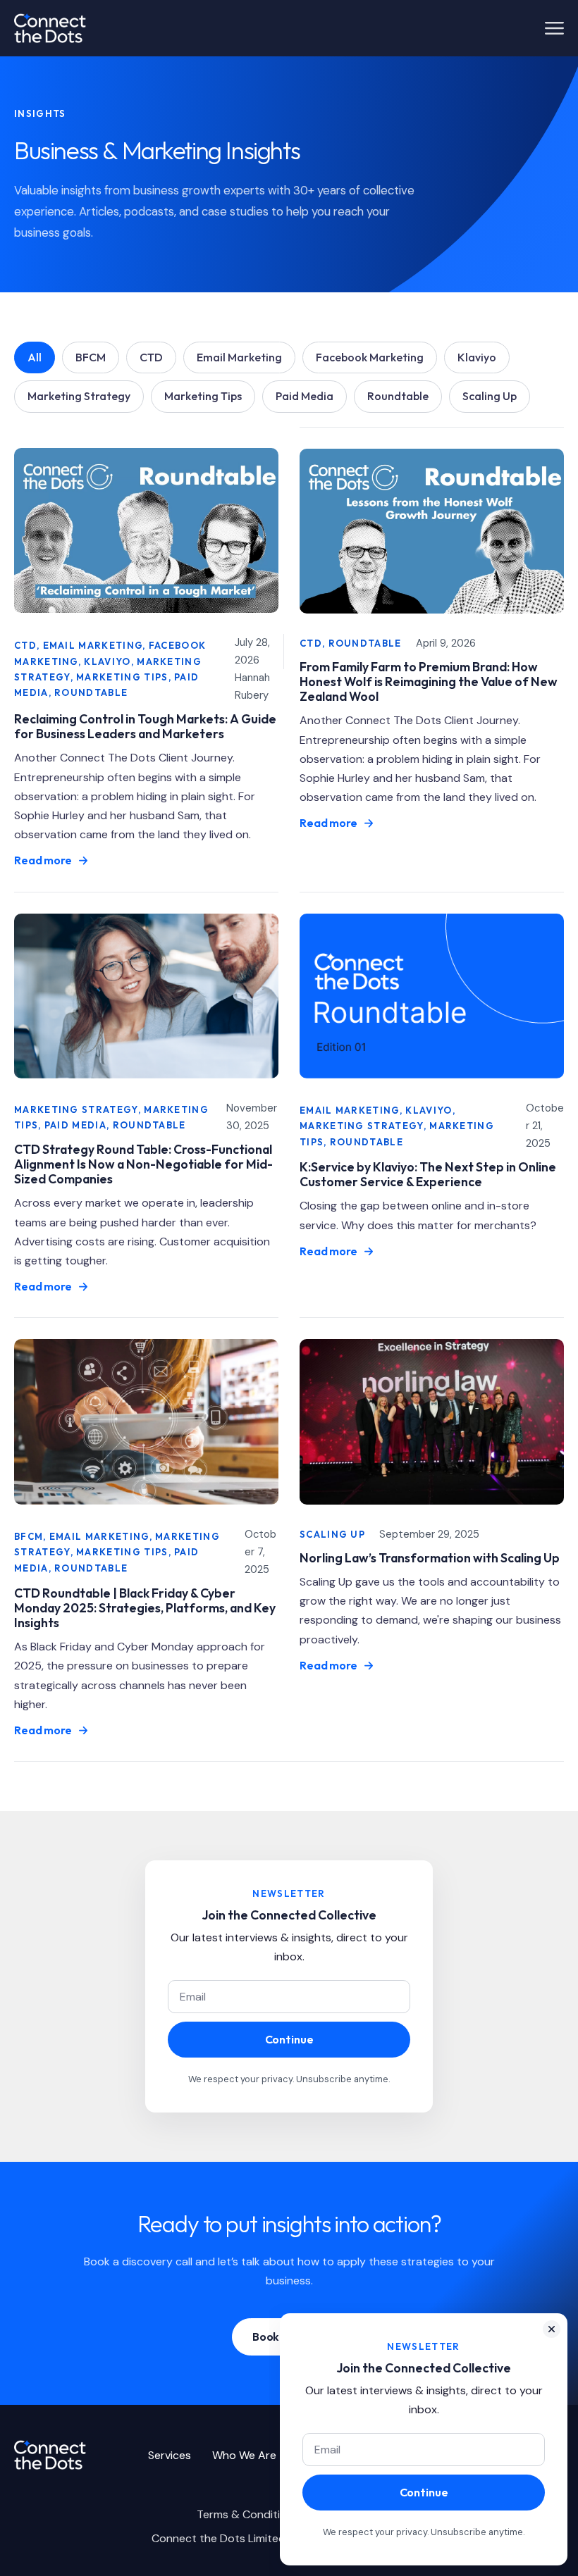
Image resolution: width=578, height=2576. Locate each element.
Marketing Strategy (79, 396)
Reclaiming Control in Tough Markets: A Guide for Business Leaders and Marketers (145, 726)
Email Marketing (239, 357)
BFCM (91, 357)
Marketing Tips (203, 396)
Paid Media (305, 396)
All (35, 357)
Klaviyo (477, 357)
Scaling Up (490, 396)
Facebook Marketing (370, 357)
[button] (552, 2329)
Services (170, 2455)
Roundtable (398, 396)
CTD (151, 357)
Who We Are (244, 2455)
